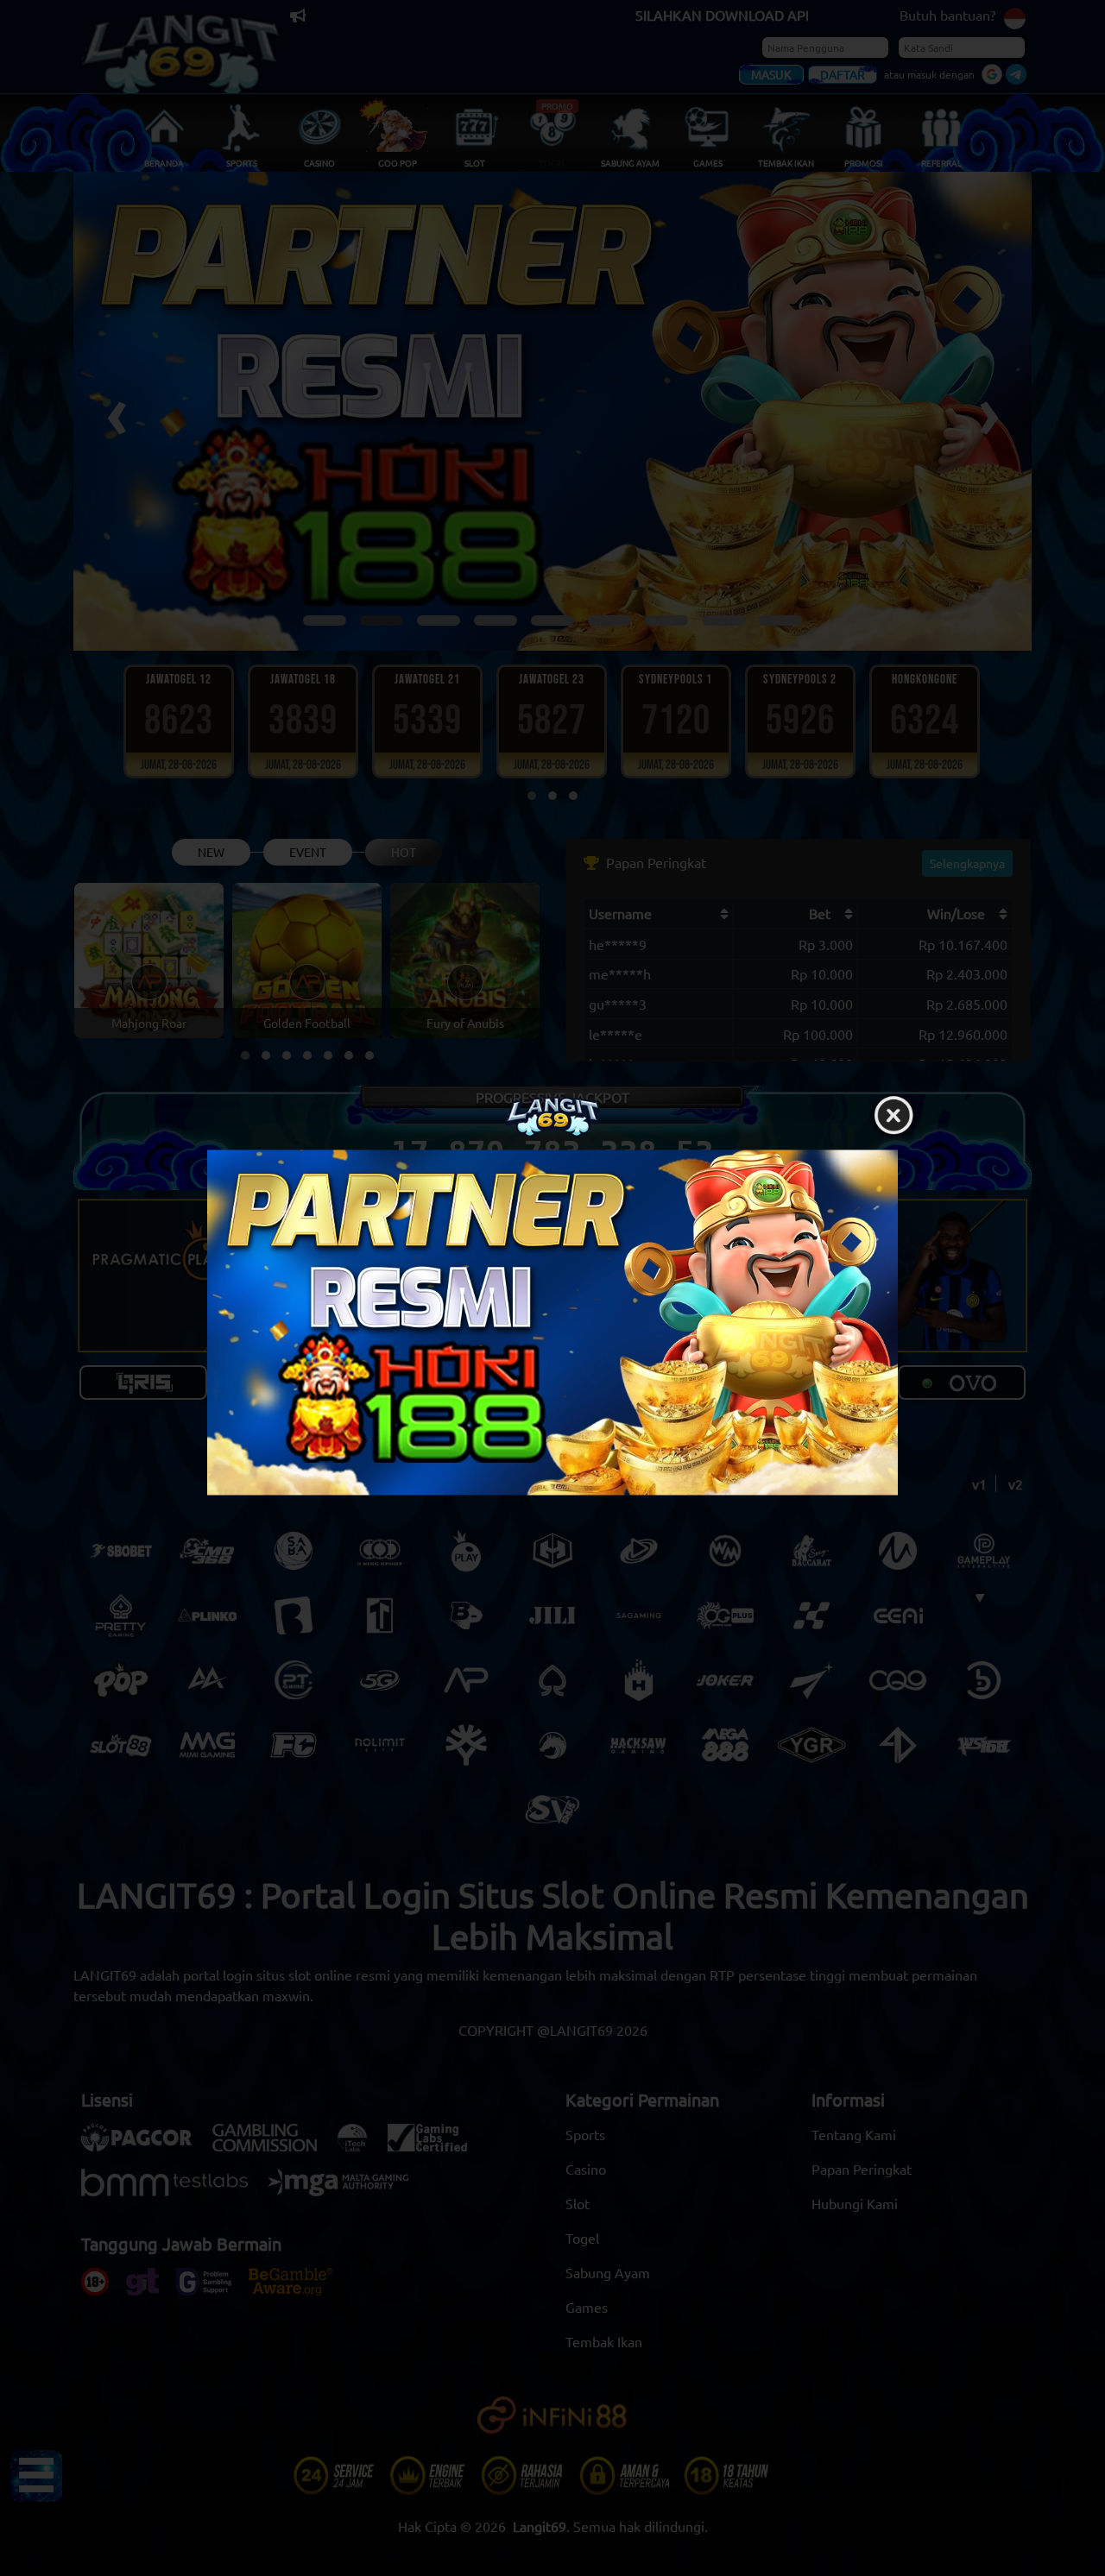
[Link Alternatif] (552, 1322)
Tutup (893, 1116)
